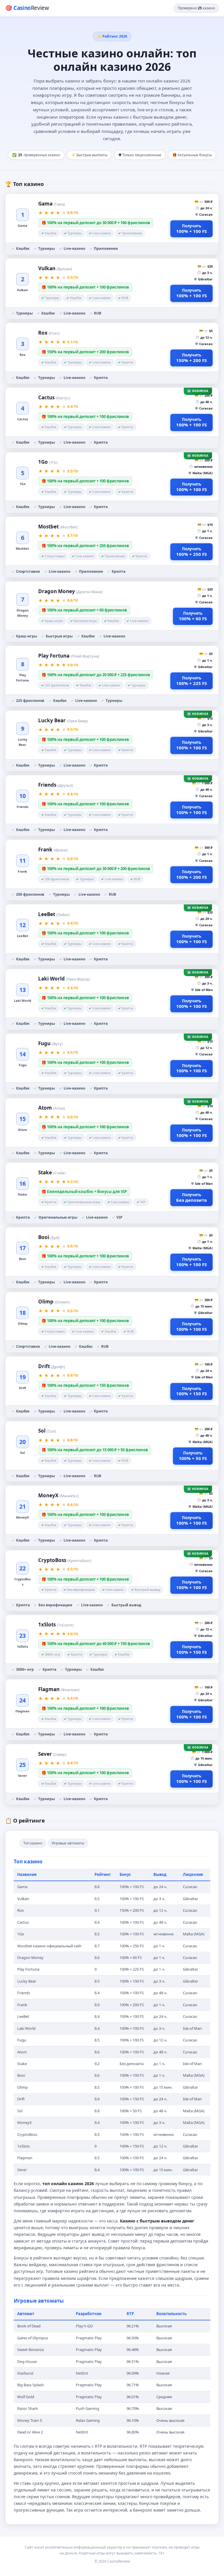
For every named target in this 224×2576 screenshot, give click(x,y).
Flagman (59, 1689)
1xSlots (56, 1625)
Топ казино (33, 1843)
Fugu (50, 1043)
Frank (53, 849)
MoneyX (58, 1495)
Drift (52, 1366)
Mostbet (58, 527)
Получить (191, 229)
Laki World (64, 979)
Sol (47, 1431)
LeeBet (54, 914)
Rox (49, 333)
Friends (56, 785)
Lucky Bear (63, 720)
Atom (51, 1108)
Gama (51, 204)
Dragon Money (70, 591)
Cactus (54, 397)
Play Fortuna (69, 656)
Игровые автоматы (68, 1843)
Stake (52, 1172)
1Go (48, 462)
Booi (49, 1237)
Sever (52, 1754)
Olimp (54, 1302)
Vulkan (55, 268)
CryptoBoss (65, 1560)
